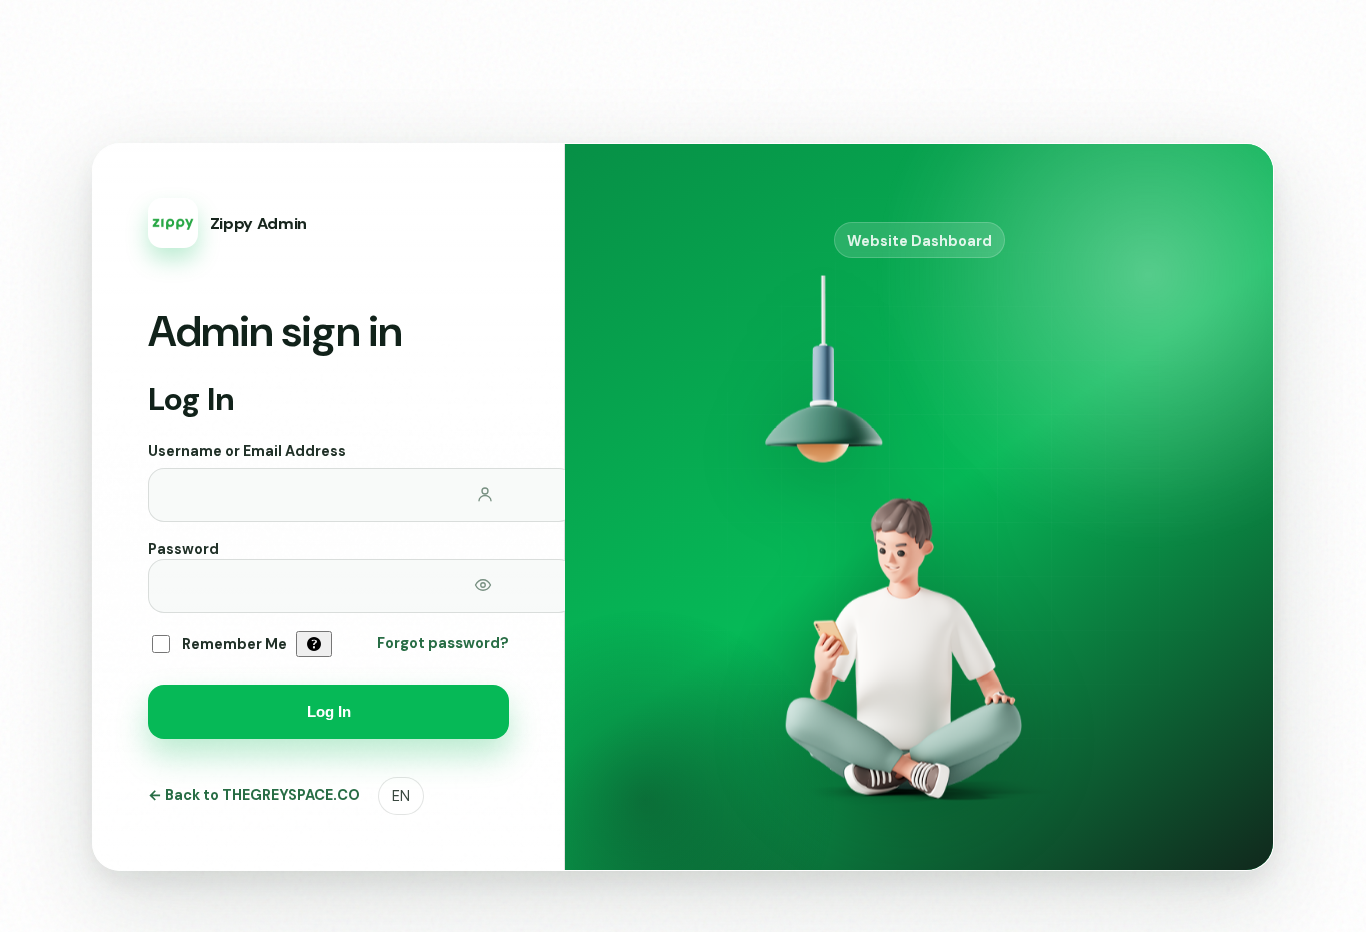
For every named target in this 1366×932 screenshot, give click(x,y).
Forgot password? (443, 643)
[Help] (314, 644)
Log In (329, 711)
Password (183, 549)
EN (401, 796)
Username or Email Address (247, 451)
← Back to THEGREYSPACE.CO (254, 795)
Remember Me (234, 644)
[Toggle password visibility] (483, 585)
